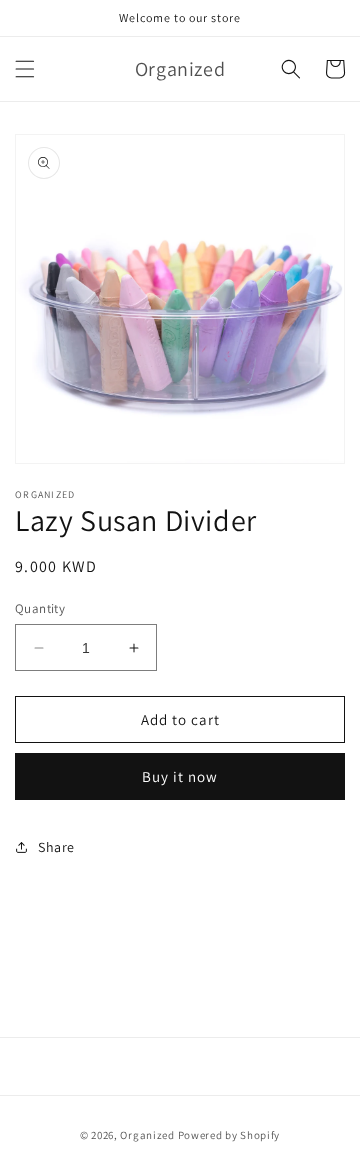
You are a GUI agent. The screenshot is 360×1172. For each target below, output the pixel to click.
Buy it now (180, 776)
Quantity (40, 608)
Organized (147, 1135)
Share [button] (56, 847)
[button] (25, 69)
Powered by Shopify (229, 1135)
